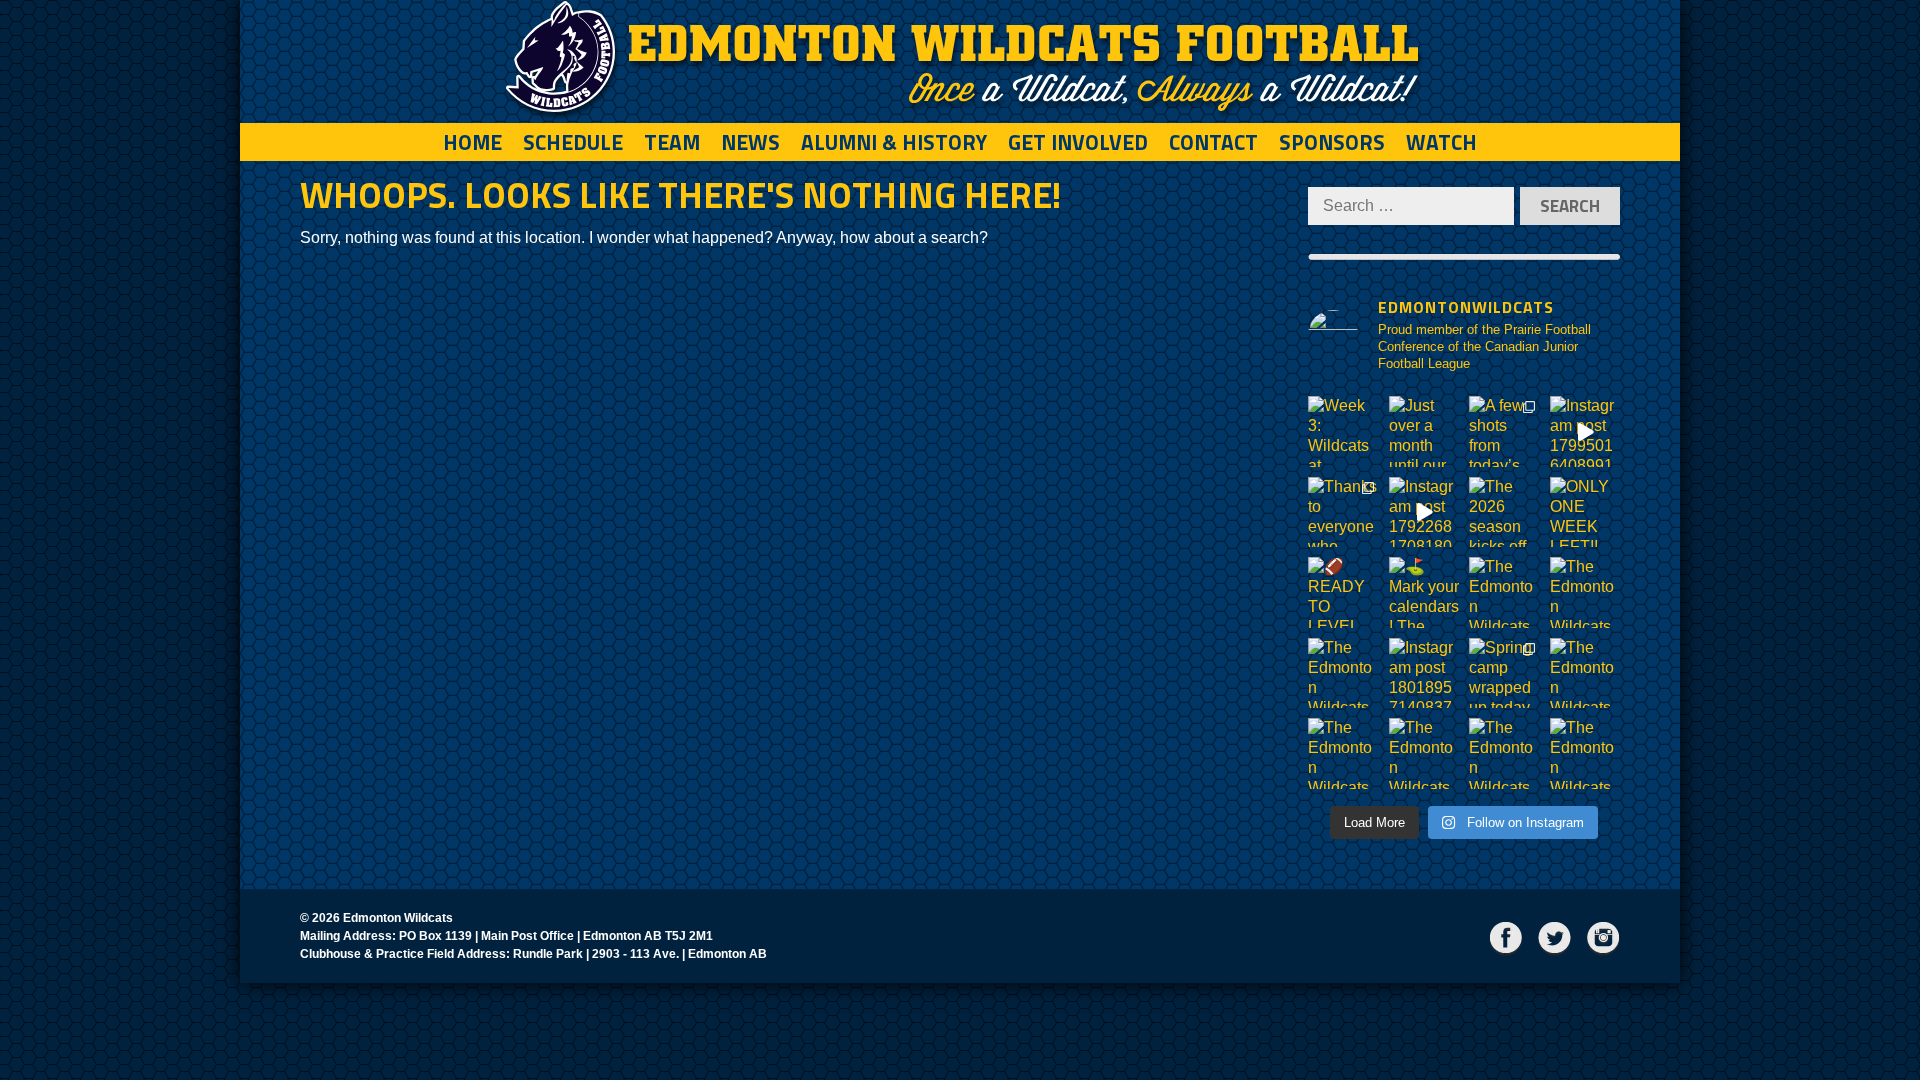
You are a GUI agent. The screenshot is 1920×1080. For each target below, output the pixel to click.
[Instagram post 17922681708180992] (1424, 512)
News (750, 142)
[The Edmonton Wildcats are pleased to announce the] (1504, 592)
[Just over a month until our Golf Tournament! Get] (1424, 431)
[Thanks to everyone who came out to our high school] (1343, 512)
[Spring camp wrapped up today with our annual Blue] (1504, 673)
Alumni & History (894, 142)
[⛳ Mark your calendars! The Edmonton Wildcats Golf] (1424, 592)
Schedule (573, 142)
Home (472, 142)
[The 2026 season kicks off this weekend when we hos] (1504, 512)
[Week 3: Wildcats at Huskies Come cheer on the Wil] (1343, 431)
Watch (1441, 142)
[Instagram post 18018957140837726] (1424, 673)
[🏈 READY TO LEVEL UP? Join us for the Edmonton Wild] (1343, 592)
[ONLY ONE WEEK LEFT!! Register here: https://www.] (1585, 512)
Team (672, 142)
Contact (1213, 142)
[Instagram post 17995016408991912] (1585, 431)
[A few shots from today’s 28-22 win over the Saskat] (1504, 431)
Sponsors (1332, 142)
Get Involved (1078, 142)
